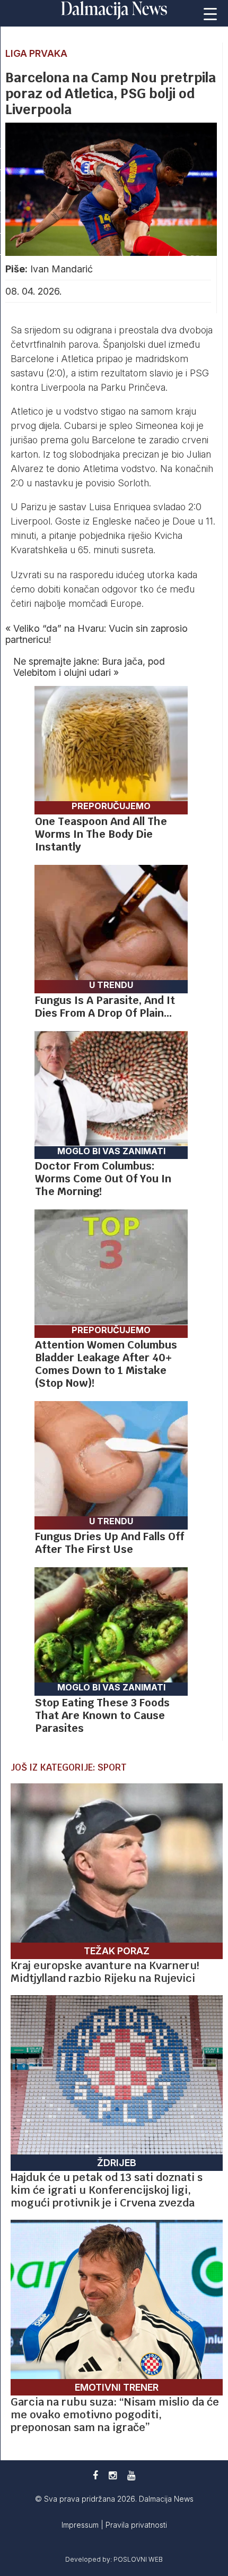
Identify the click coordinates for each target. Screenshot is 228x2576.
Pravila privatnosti (136, 2525)
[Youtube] (131, 2475)
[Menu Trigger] (210, 13)
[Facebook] (95, 2475)
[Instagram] (113, 2475)
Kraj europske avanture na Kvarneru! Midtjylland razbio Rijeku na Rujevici (105, 1972)
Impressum (81, 2525)
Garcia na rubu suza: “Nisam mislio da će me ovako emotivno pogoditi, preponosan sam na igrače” (115, 2415)
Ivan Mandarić (62, 269)
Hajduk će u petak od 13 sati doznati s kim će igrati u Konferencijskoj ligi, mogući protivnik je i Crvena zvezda (107, 2190)
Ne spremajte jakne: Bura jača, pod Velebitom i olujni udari (89, 667)
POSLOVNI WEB (138, 2559)
